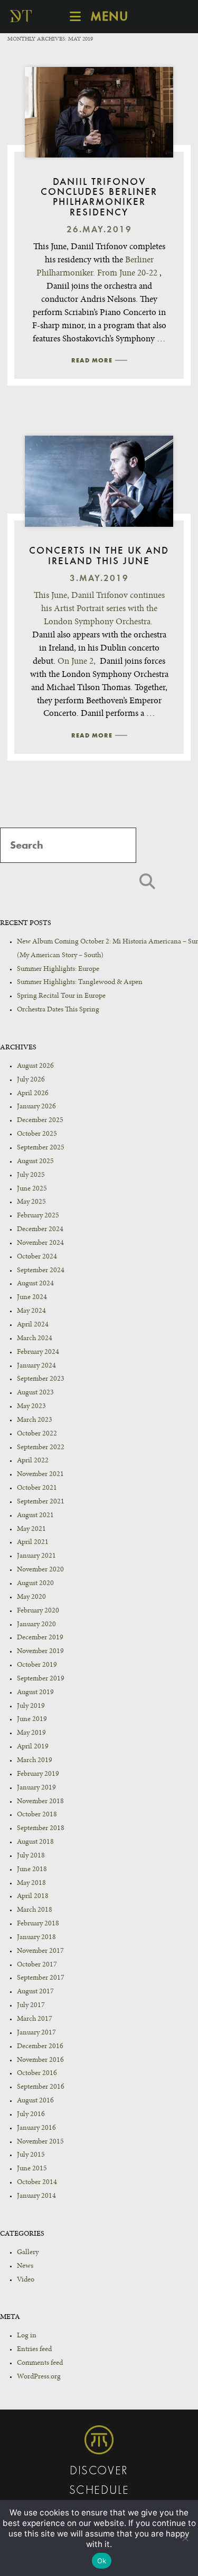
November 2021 (40, 1474)
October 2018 (37, 1815)
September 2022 (41, 1448)
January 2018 (36, 1938)
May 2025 (31, 1202)
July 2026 (31, 1080)
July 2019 (31, 1706)
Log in (27, 2336)
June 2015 (32, 2169)
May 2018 (31, 1883)
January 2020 (36, 1625)
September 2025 (41, 1148)
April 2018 (33, 1896)
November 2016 (40, 2060)
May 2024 (31, 1311)
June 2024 (32, 1297)
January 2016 (36, 2128)
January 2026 (36, 1107)
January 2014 (36, 2196)
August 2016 (35, 2101)
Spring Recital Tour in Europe (61, 996)
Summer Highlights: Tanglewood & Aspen (80, 982)
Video (26, 2280)
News (25, 2266)
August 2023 (35, 1393)
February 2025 (38, 1216)
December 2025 (40, 1120)
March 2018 (35, 1910)
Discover (99, 2471)
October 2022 (37, 1434)
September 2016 (41, 2087)
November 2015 (40, 2142)
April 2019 (33, 1747)
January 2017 (36, 2033)
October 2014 (37, 2182)
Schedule (99, 2491)
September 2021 (41, 1502)
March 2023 (35, 1420)
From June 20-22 (127, 273)
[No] (185, 2538)
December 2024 (40, 1230)
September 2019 (41, 1679)
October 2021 (37, 1488)
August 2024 (35, 1284)
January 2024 (36, 1366)
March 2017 (35, 2019)
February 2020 (38, 1611)
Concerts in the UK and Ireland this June (99, 556)
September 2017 (41, 1978)
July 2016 (31, 2115)
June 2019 (32, 1719)
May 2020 (31, 1597)
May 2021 (31, 1529)
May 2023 (31, 1407)
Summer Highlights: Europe (58, 969)
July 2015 (31, 2155)
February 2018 (38, 1924)
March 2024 (35, 1339)
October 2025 (37, 1134)
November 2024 (40, 1243)
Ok (102, 2561)
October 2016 (37, 2073)
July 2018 (31, 1856)
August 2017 (35, 1992)
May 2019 (31, 1733)
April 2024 (33, 1325)
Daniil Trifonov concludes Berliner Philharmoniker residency (99, 198)
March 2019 (35, 1761)
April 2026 (33, 1094)
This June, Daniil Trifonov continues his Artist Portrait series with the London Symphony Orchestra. (99, 609)
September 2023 (41, 1379)
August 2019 (35, 1693)
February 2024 (38, 1352)
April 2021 (33, 1542)
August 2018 (35, 1842)
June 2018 (32, 1870)
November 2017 (40, 1951)
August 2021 (35, 1516)
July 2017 (31, 2005)
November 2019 (40, 1651)
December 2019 (40, 1638)
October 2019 (37, 1665)
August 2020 (35, 1584)
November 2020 (40, 1570)
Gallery (28, 2253)
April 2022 (33, 1461)
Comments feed (40, 2363)
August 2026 (35, 1066)
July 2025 (31, 1175)
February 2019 (38, 1774)
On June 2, (77, 662)
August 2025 (35, 1162)
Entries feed (34, 2349)
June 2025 (32, 1189)
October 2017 (37, 1965)
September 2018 (41, 1828)
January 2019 (36, 1788)
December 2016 (40, 2047)
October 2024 (37, 1257)
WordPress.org (39, 2377)
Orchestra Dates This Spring (58, 1010)
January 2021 (36, 1556)
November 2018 (40, 1802)
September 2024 (41, 1271)
